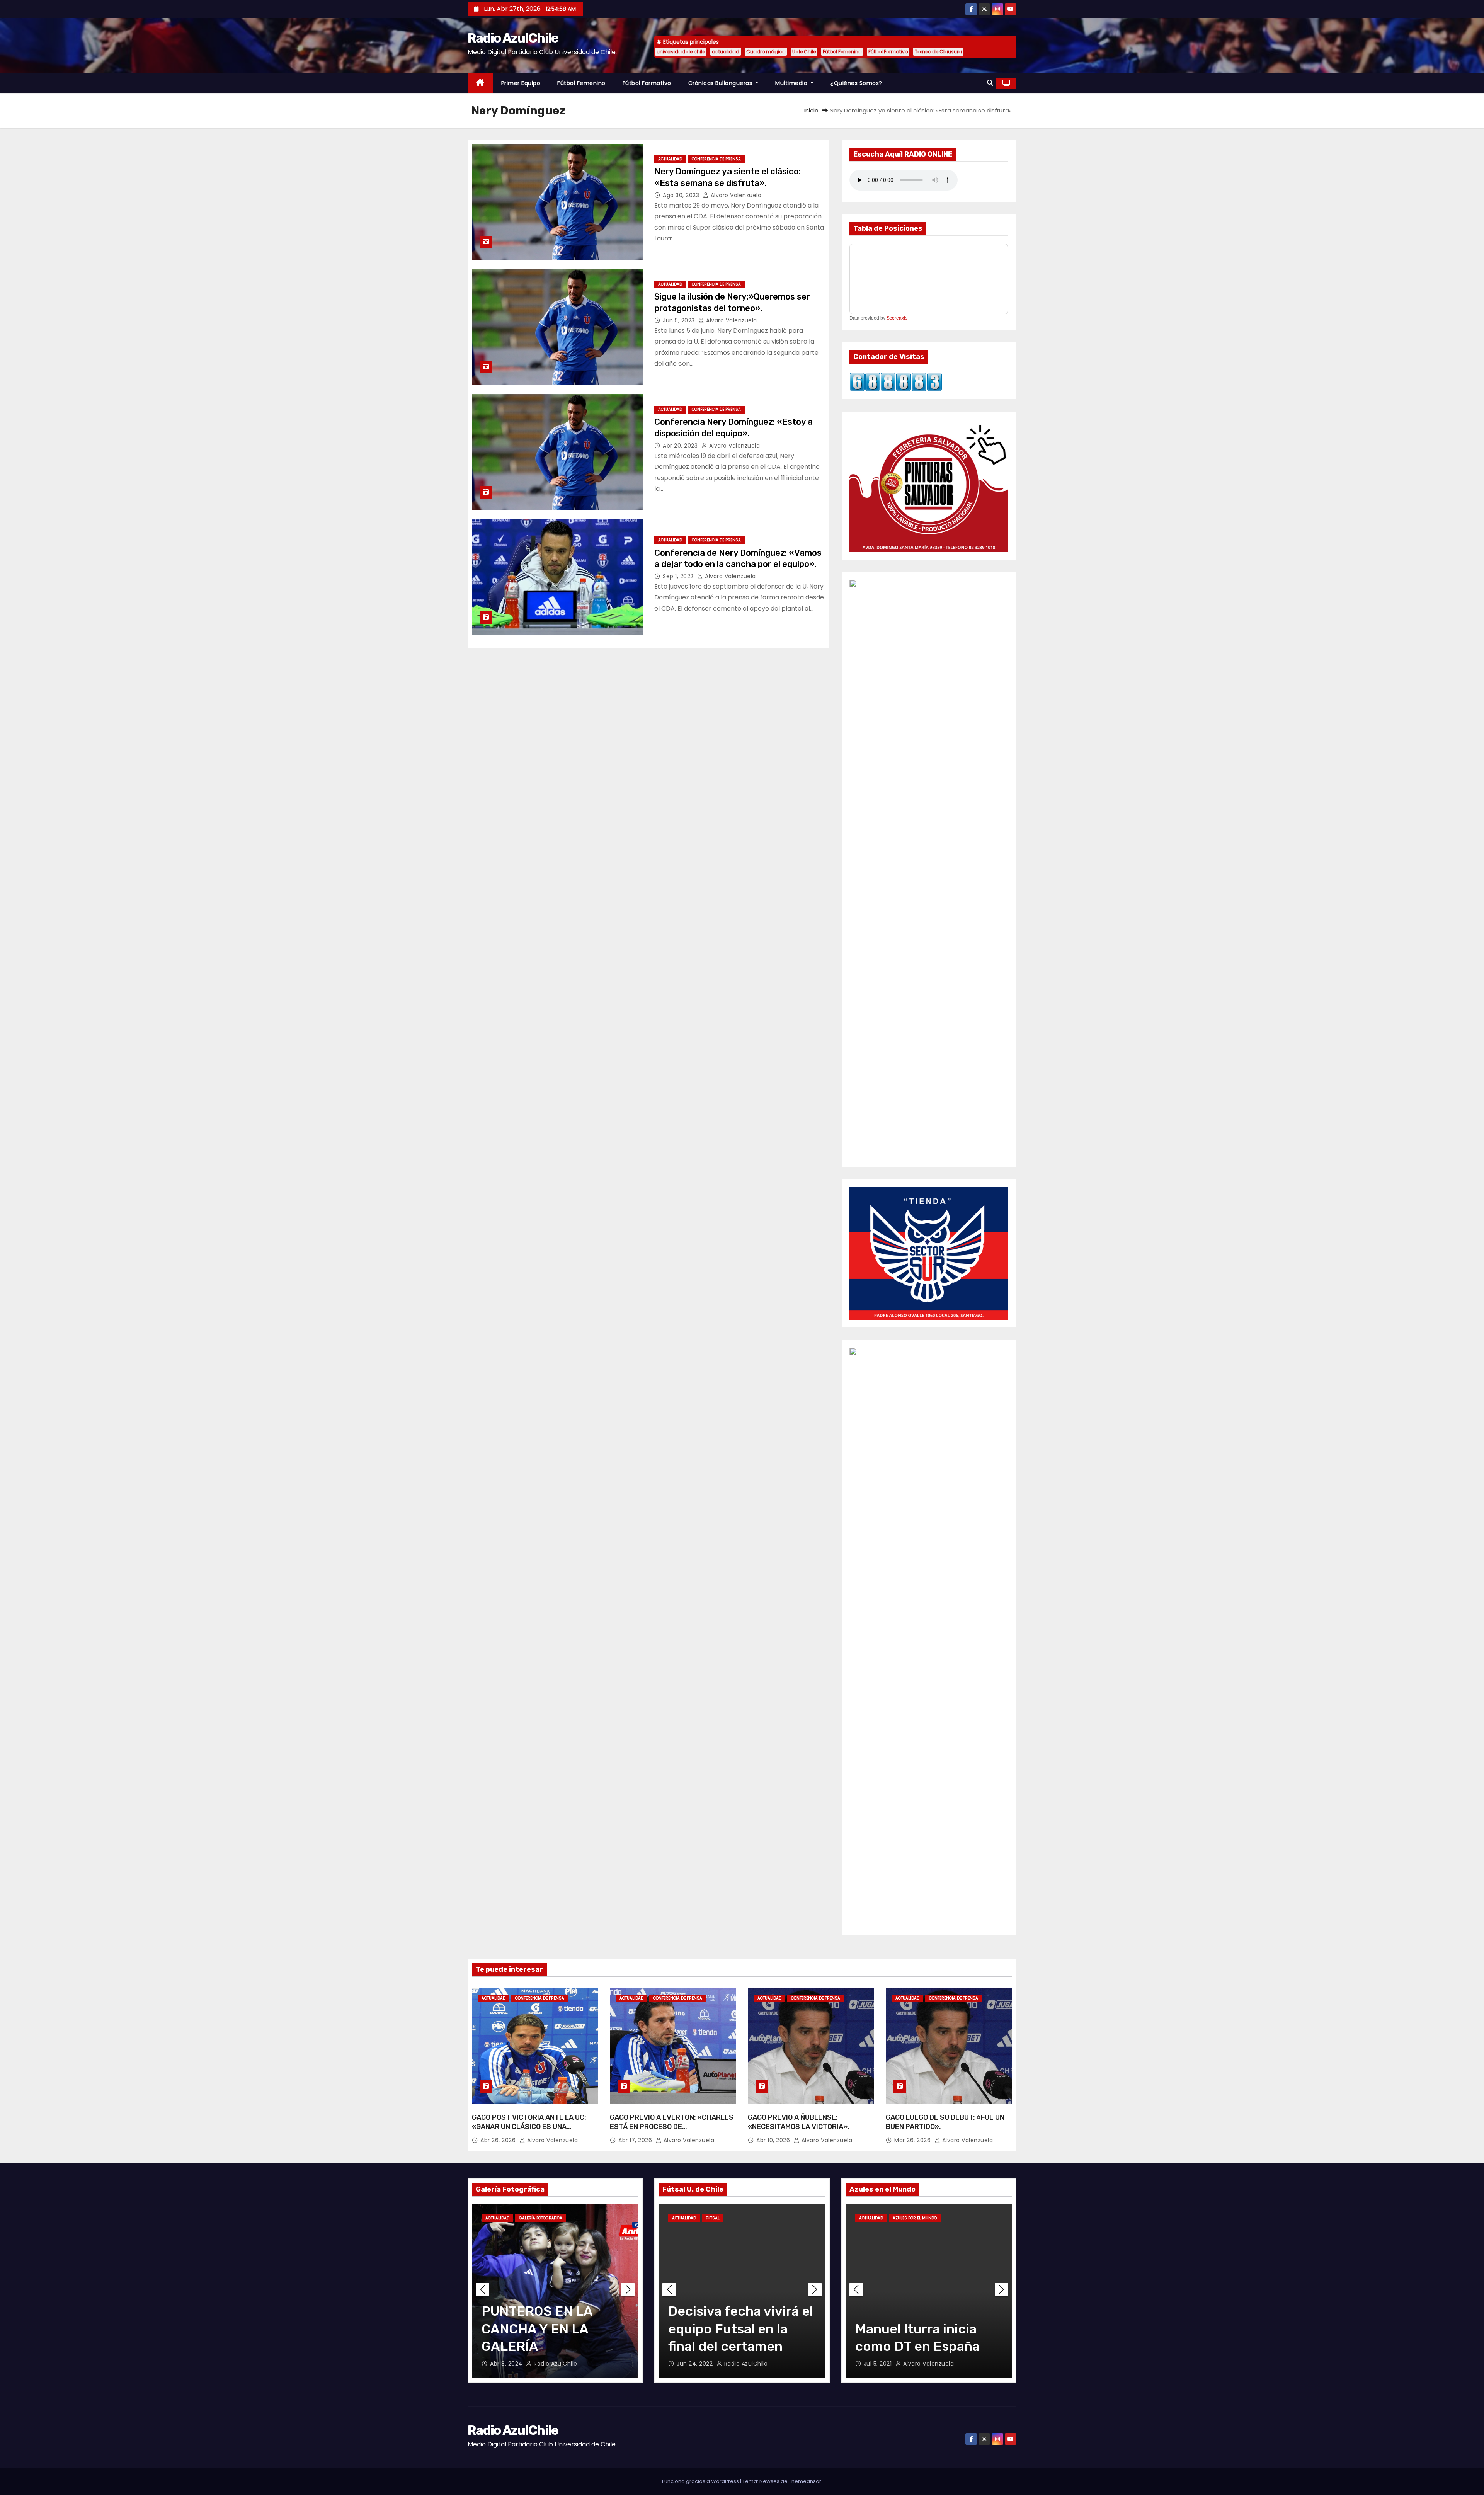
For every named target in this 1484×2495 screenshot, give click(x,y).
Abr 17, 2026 (636, 2140)
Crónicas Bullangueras (721, 83)
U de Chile (804, 52)
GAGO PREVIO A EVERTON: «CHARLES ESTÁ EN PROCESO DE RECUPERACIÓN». (672, 2127)
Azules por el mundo (915, 2218)
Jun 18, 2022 (695, 2364)
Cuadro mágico (766, 52)
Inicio (811, 110)
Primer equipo (521, 83)
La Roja (954, 2218)
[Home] (480, 83)
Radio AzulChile (513, 38)
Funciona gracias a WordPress (701, 2481)
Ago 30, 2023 (682, 195)
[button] (990, 83)
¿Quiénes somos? (856, 83)
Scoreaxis (897, 318)
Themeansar (805, 2481)
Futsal (713, 2218)
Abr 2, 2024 (507, 2364)
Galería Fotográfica (541, 2218)
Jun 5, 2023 (680, 320)
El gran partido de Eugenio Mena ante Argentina (916, 2329)
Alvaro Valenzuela (735, 195)
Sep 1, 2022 (679, 576)
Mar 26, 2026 (913, 2140)
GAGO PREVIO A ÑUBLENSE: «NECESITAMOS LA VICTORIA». (799, 2122)
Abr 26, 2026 (499, 2140)
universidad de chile (681, 52)
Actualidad (670, 159)
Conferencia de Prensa (716, 159)
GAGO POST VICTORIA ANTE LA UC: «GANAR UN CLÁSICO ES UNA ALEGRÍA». (529, 2127)
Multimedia (792, 83)
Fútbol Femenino (842, 52)
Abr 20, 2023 (681, 446)
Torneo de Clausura (938, 52)
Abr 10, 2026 (774, 2140)
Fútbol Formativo (888, 52)
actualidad (726, 52)
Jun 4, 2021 (880, 2364)
